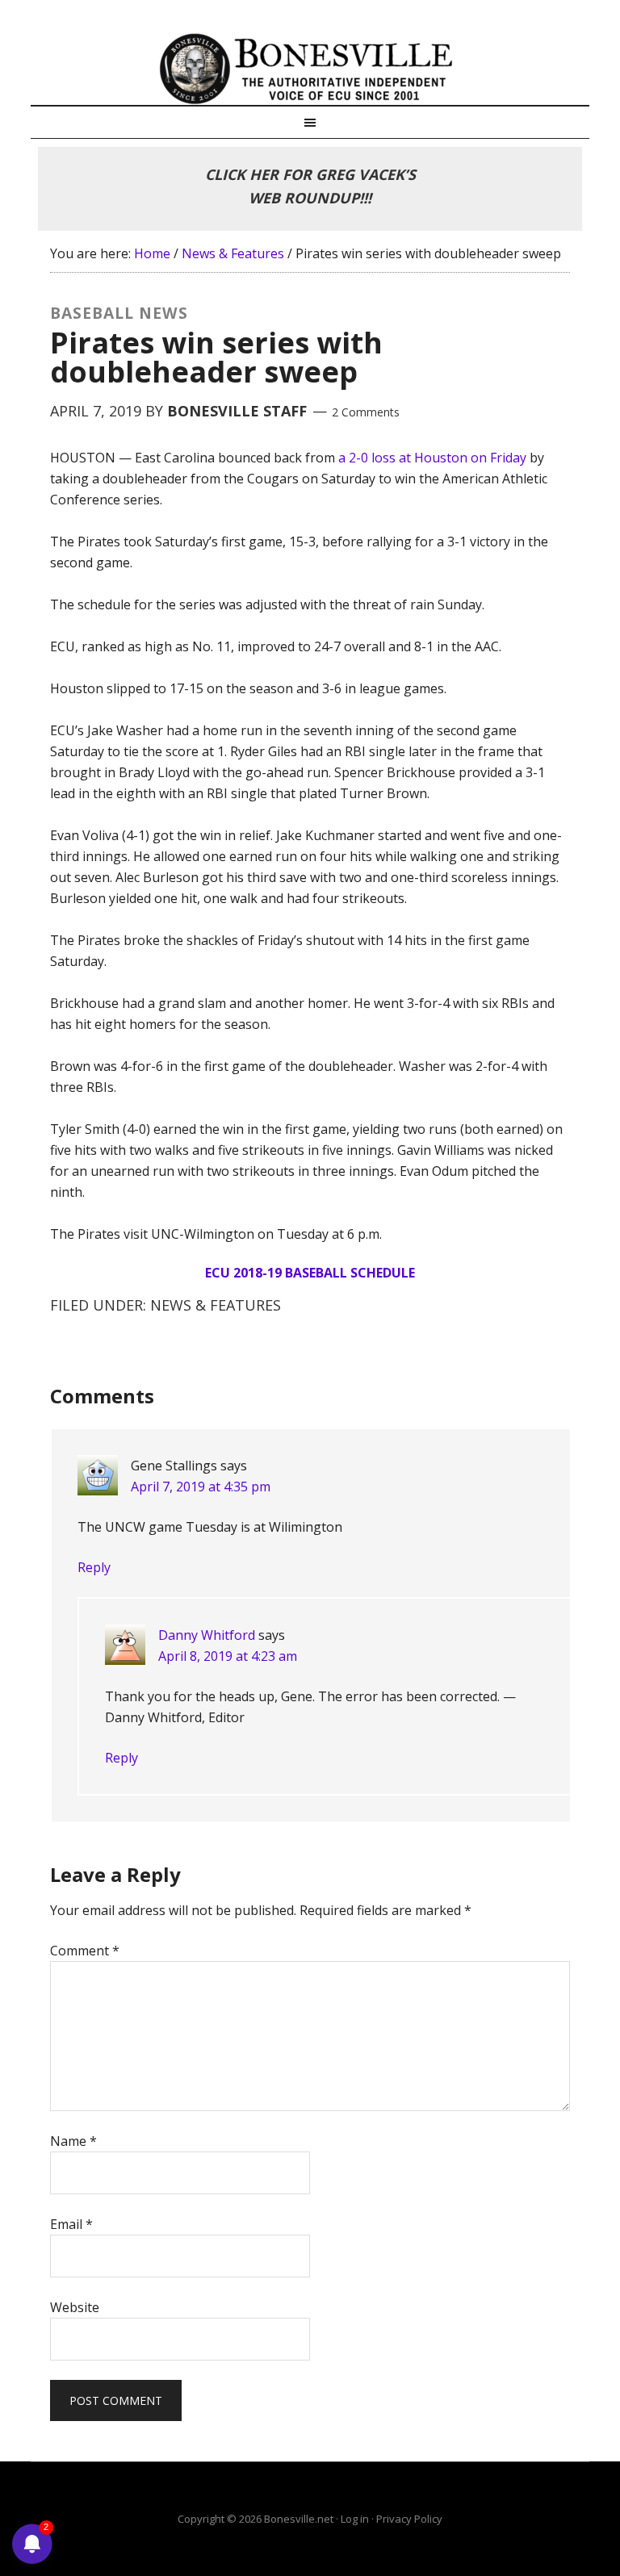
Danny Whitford (207, 1635)
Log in (355, 2519)
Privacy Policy (409, 2519)
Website (75, 2307)
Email (71, 2224)
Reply (94, 1567)
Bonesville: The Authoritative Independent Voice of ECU (310, 69)
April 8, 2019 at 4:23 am (228, 1656)
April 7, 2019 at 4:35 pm (201, 1487)
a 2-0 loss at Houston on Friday (432, 458)
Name (73, 2141)
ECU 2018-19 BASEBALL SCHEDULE (310, 1273)
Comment (85, 1951)
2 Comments (366, 412)
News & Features (216, 1305)
